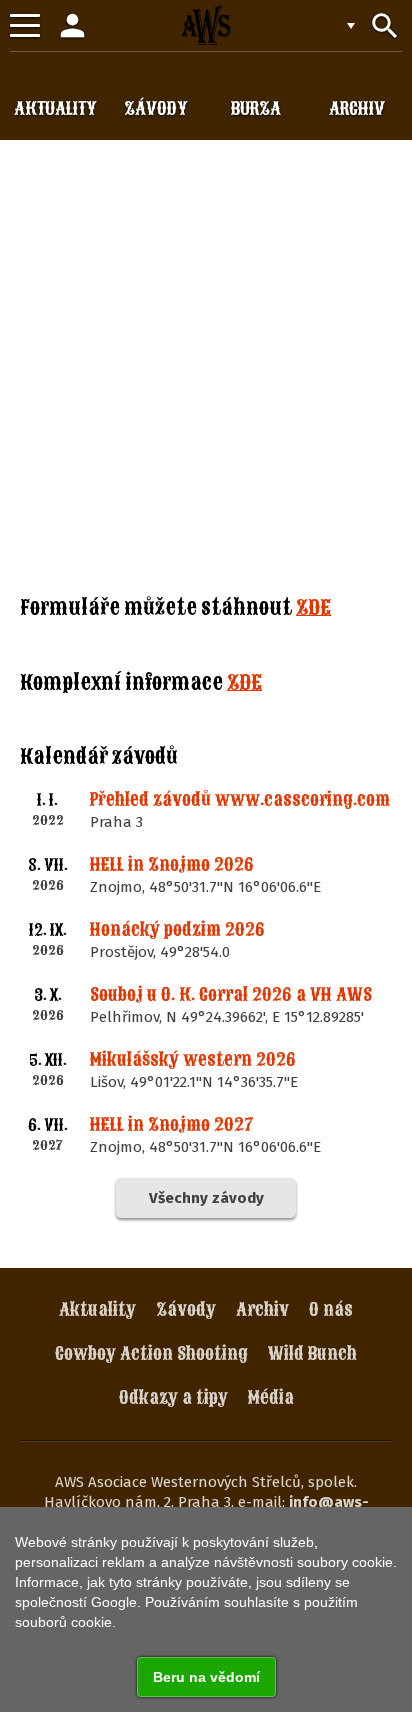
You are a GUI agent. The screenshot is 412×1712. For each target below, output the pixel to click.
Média (271, 1397)
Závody (186, 1309)
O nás (331, 1309)
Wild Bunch (312, 1353)
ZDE (313, 607)
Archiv (262, 1309)
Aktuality (97, 1309)
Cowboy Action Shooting (151, 1353)
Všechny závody (206, 1198)
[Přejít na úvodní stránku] (206, 25)
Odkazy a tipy (173, 1397)
